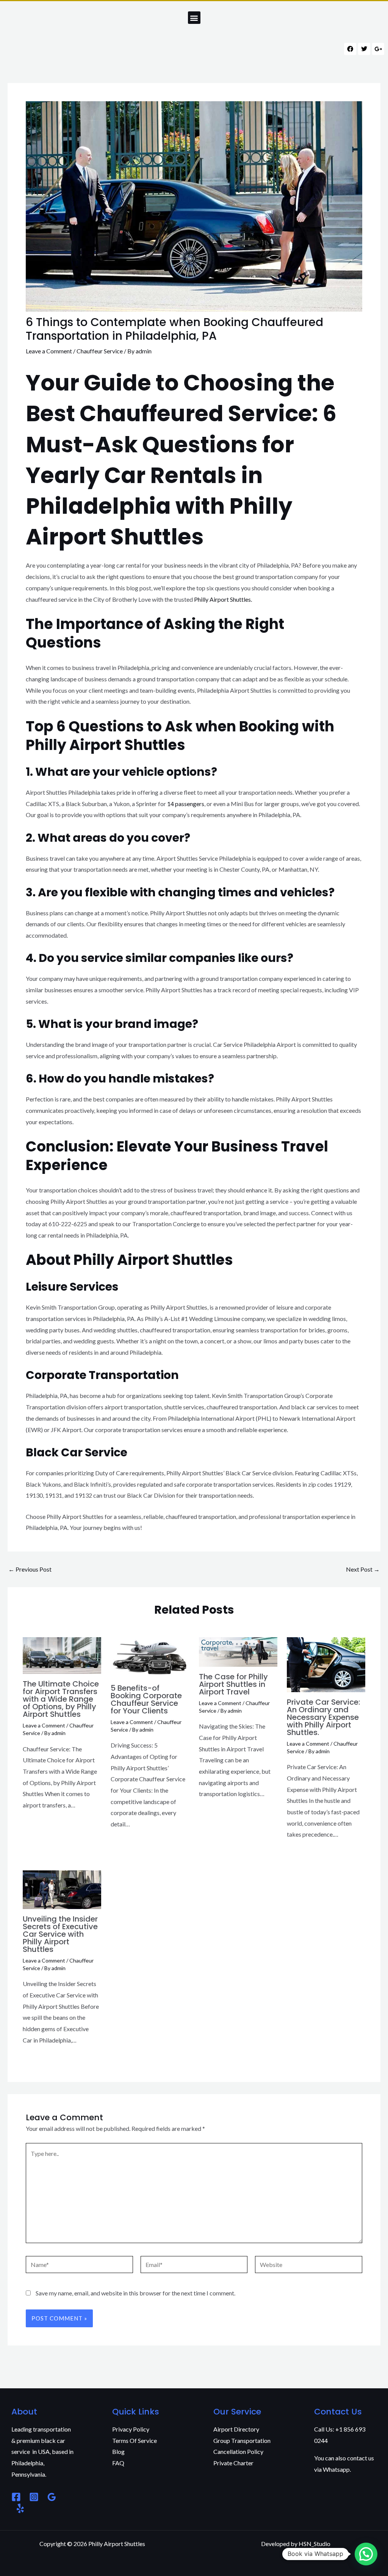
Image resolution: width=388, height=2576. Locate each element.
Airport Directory (236, 2429)
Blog (118, 2451)
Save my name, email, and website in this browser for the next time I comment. (135, 2293)
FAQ (118, 2463)
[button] (194, 18)
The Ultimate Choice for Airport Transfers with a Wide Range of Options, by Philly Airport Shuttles (61, 1699)
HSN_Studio (314, 2544)
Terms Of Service (135, 2440)
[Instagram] (34, 2497)
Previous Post (30, 1569)
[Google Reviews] (52, 2497)
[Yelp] (20, 2508)
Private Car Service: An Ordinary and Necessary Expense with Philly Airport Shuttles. (323, 1717)
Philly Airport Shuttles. (223, 599)
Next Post (363, 1569)
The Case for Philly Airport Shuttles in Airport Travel (233, 1684)
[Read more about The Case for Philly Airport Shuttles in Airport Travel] (238, 1651)
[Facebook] (16, 2497)
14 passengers (186, 804)
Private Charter (233, 2463)
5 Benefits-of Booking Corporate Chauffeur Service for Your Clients (146, 1699)
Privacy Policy (131, 2429)
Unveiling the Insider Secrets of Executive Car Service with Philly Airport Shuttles (60, 1934)
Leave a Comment (49, 351)
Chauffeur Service (100, 351)
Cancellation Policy (238, 2451)
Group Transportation (242, 2440)
